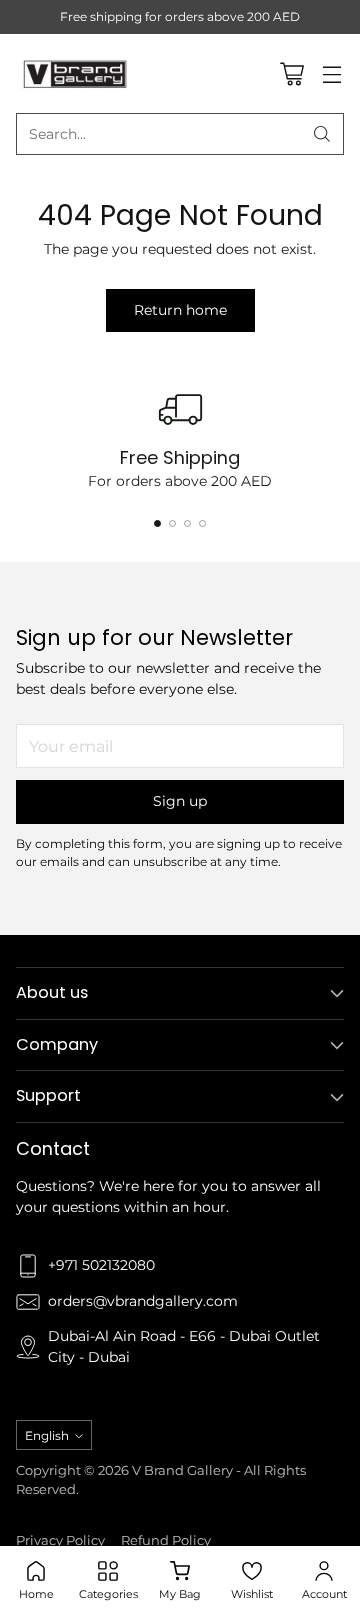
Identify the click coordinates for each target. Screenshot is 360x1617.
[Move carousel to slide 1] (157, 523)
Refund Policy (166, 1540)
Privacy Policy (60, 1540)
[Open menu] (331, 73)
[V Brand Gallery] (76, 73)
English (47, 1435)
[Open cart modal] (291, 73)
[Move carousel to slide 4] (202, 523)
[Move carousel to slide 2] (172, 523)
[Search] (322, 134)
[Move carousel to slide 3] (187, 523)
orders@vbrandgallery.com (143, 1301)
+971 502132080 (101, 1265)
